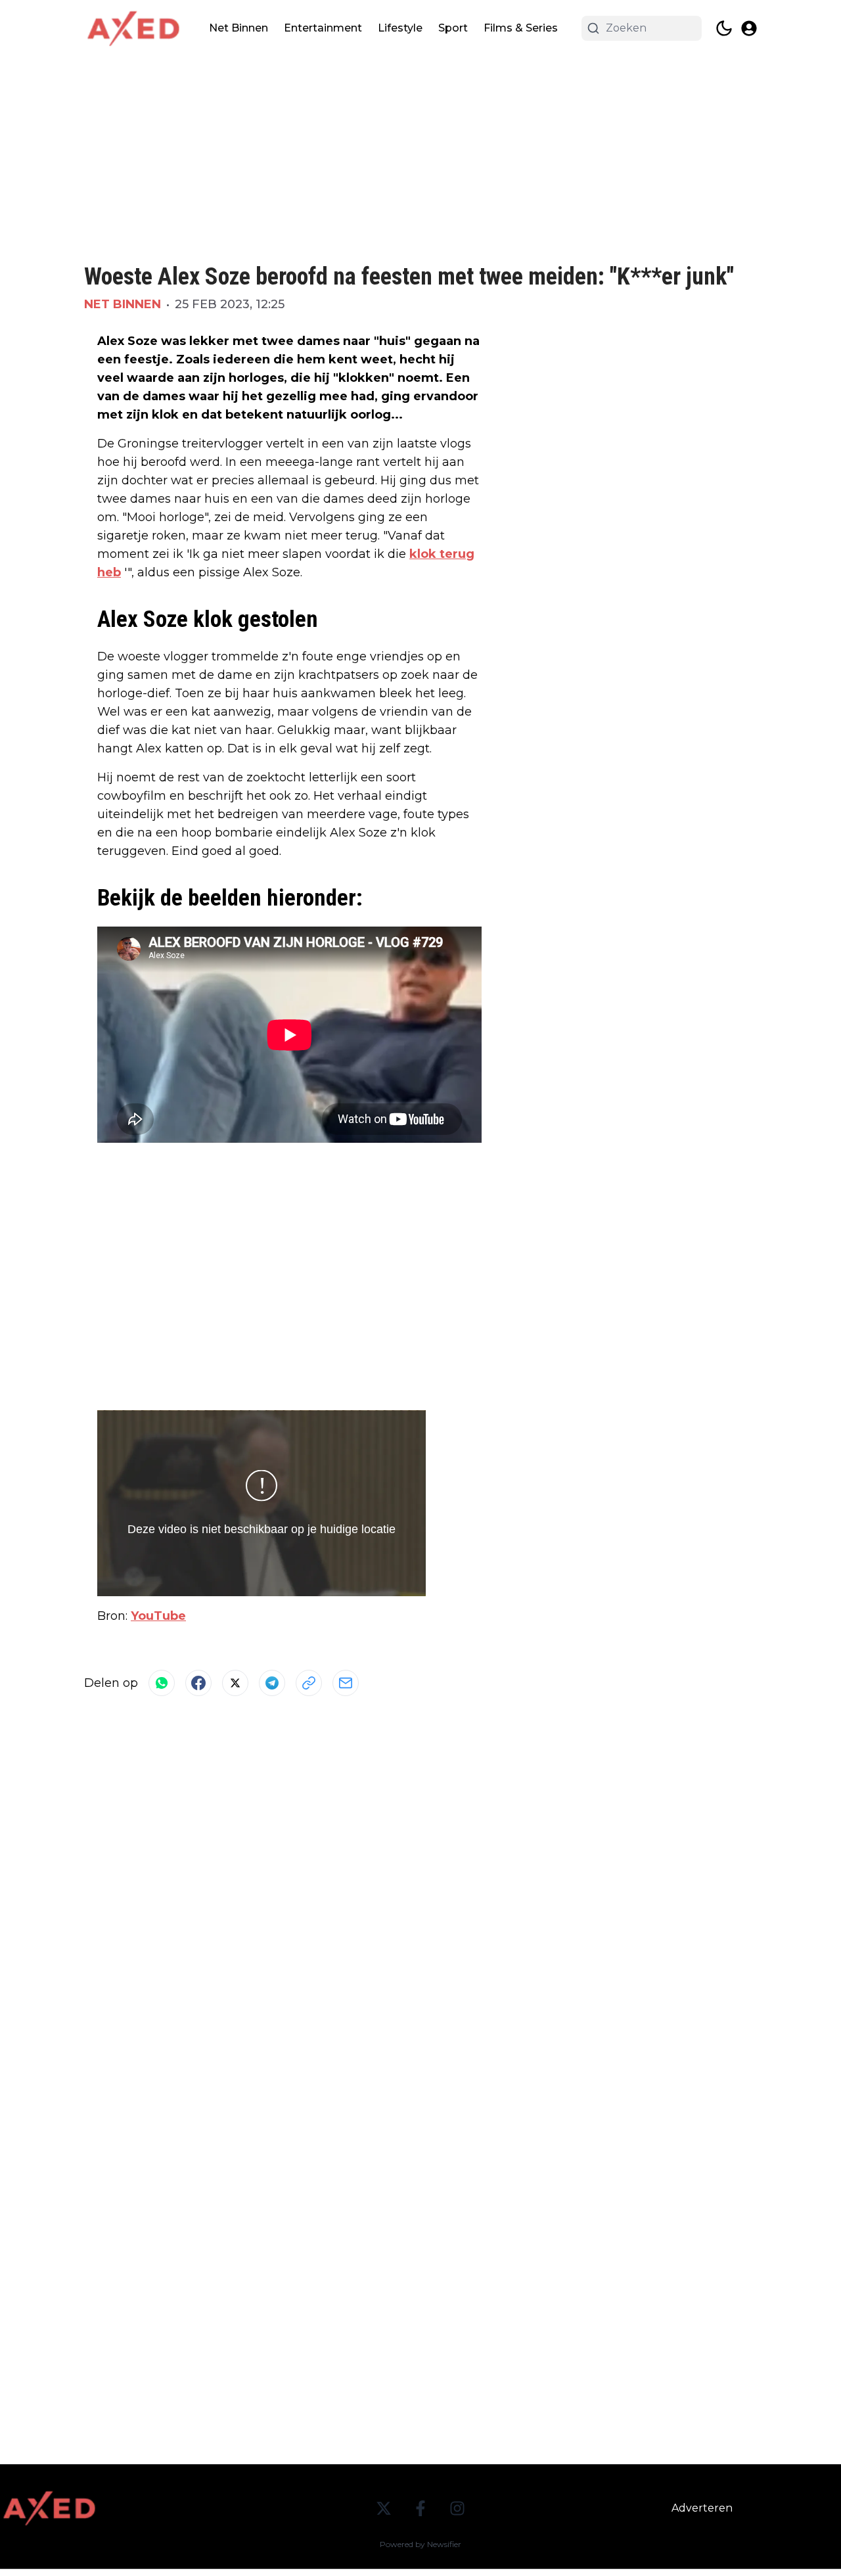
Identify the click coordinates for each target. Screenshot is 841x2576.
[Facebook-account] (420, 2508)
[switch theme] (724, 28)
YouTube (158, 1616)
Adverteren (702, 2508)
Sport (453, 28)
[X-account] (384, 2508)
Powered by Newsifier (420, 2544)
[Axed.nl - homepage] (133, 29)
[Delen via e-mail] (346, 1683)
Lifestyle (400, 28)
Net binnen (123, 304)
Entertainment (323, 28)
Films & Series (521, 28)
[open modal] (749, 28)
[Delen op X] (235, 1683)
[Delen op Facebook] (198, 1683)
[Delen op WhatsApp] (162, 1683)
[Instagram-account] (457, 2508)
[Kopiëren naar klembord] (309, 1683)
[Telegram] (272, 1683)
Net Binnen (239, 28)
